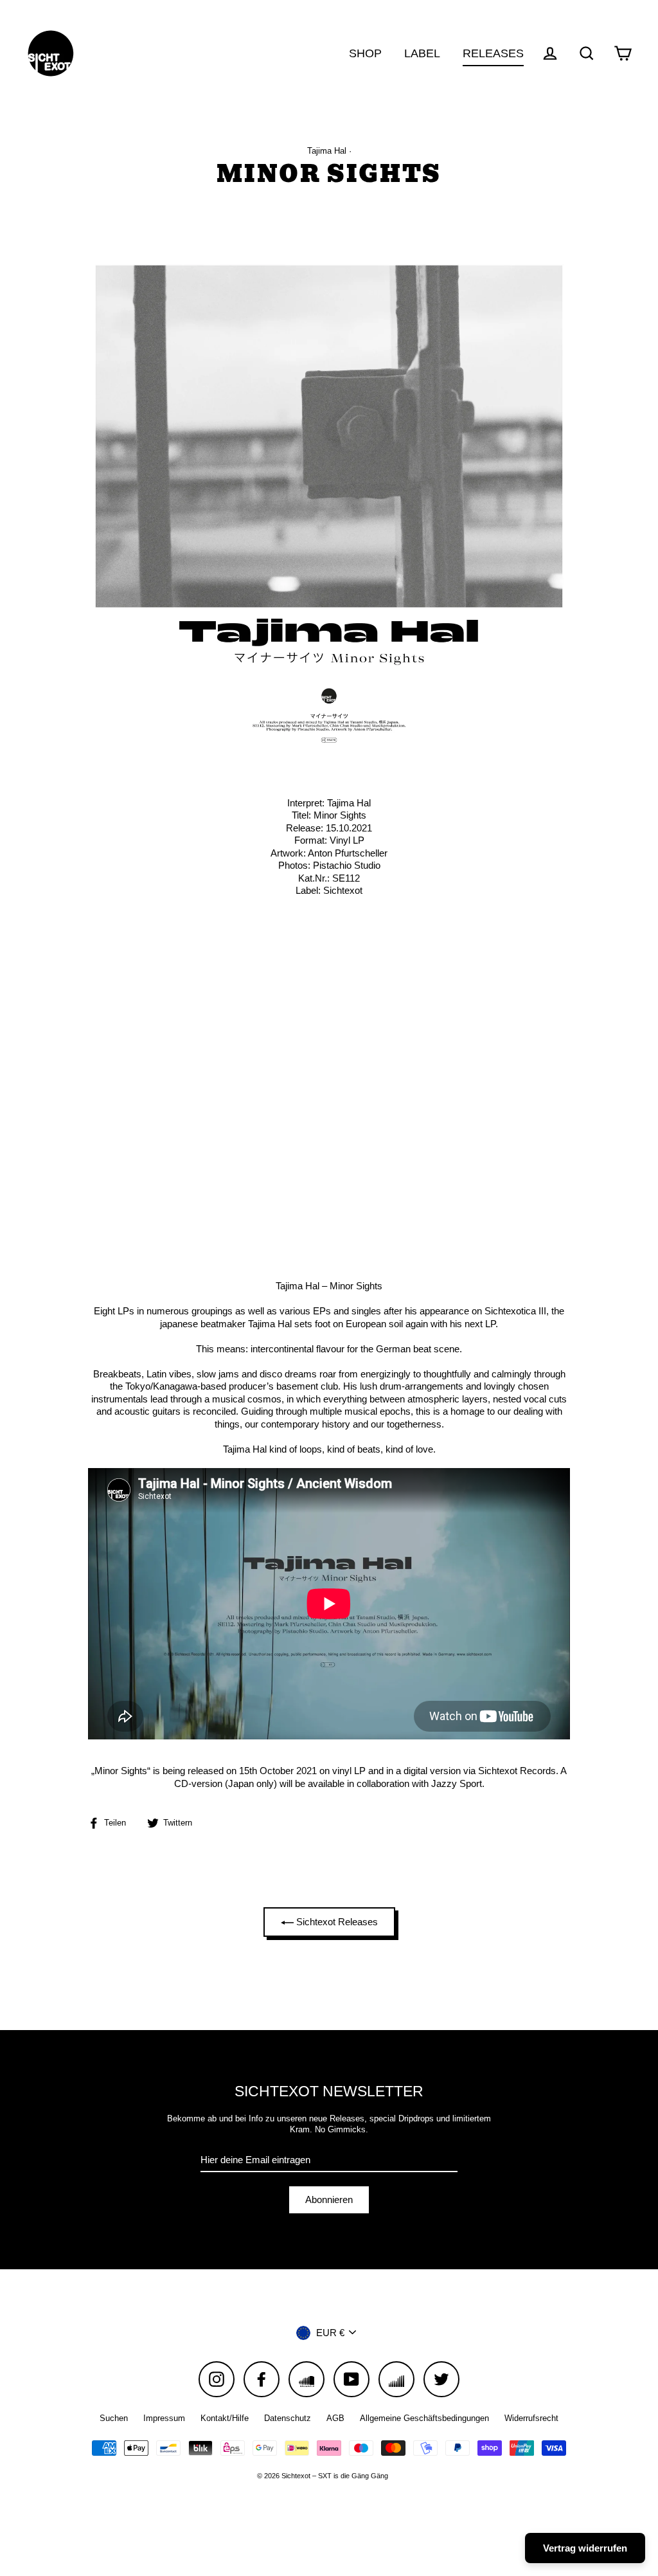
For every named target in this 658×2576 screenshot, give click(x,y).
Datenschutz (288, 2418)
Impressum (164, 2418)
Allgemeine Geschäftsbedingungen (424, 2418)
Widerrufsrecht (531, 2418)
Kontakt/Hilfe (225, 2418)
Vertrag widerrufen (585, 2548)
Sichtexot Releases (336, 1922)
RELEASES (493, 53)
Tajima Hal (327, 151)
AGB (335, 2418)
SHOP (365, 53)
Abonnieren (329, 2200)
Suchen (114, 2418)
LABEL (422, 53)
